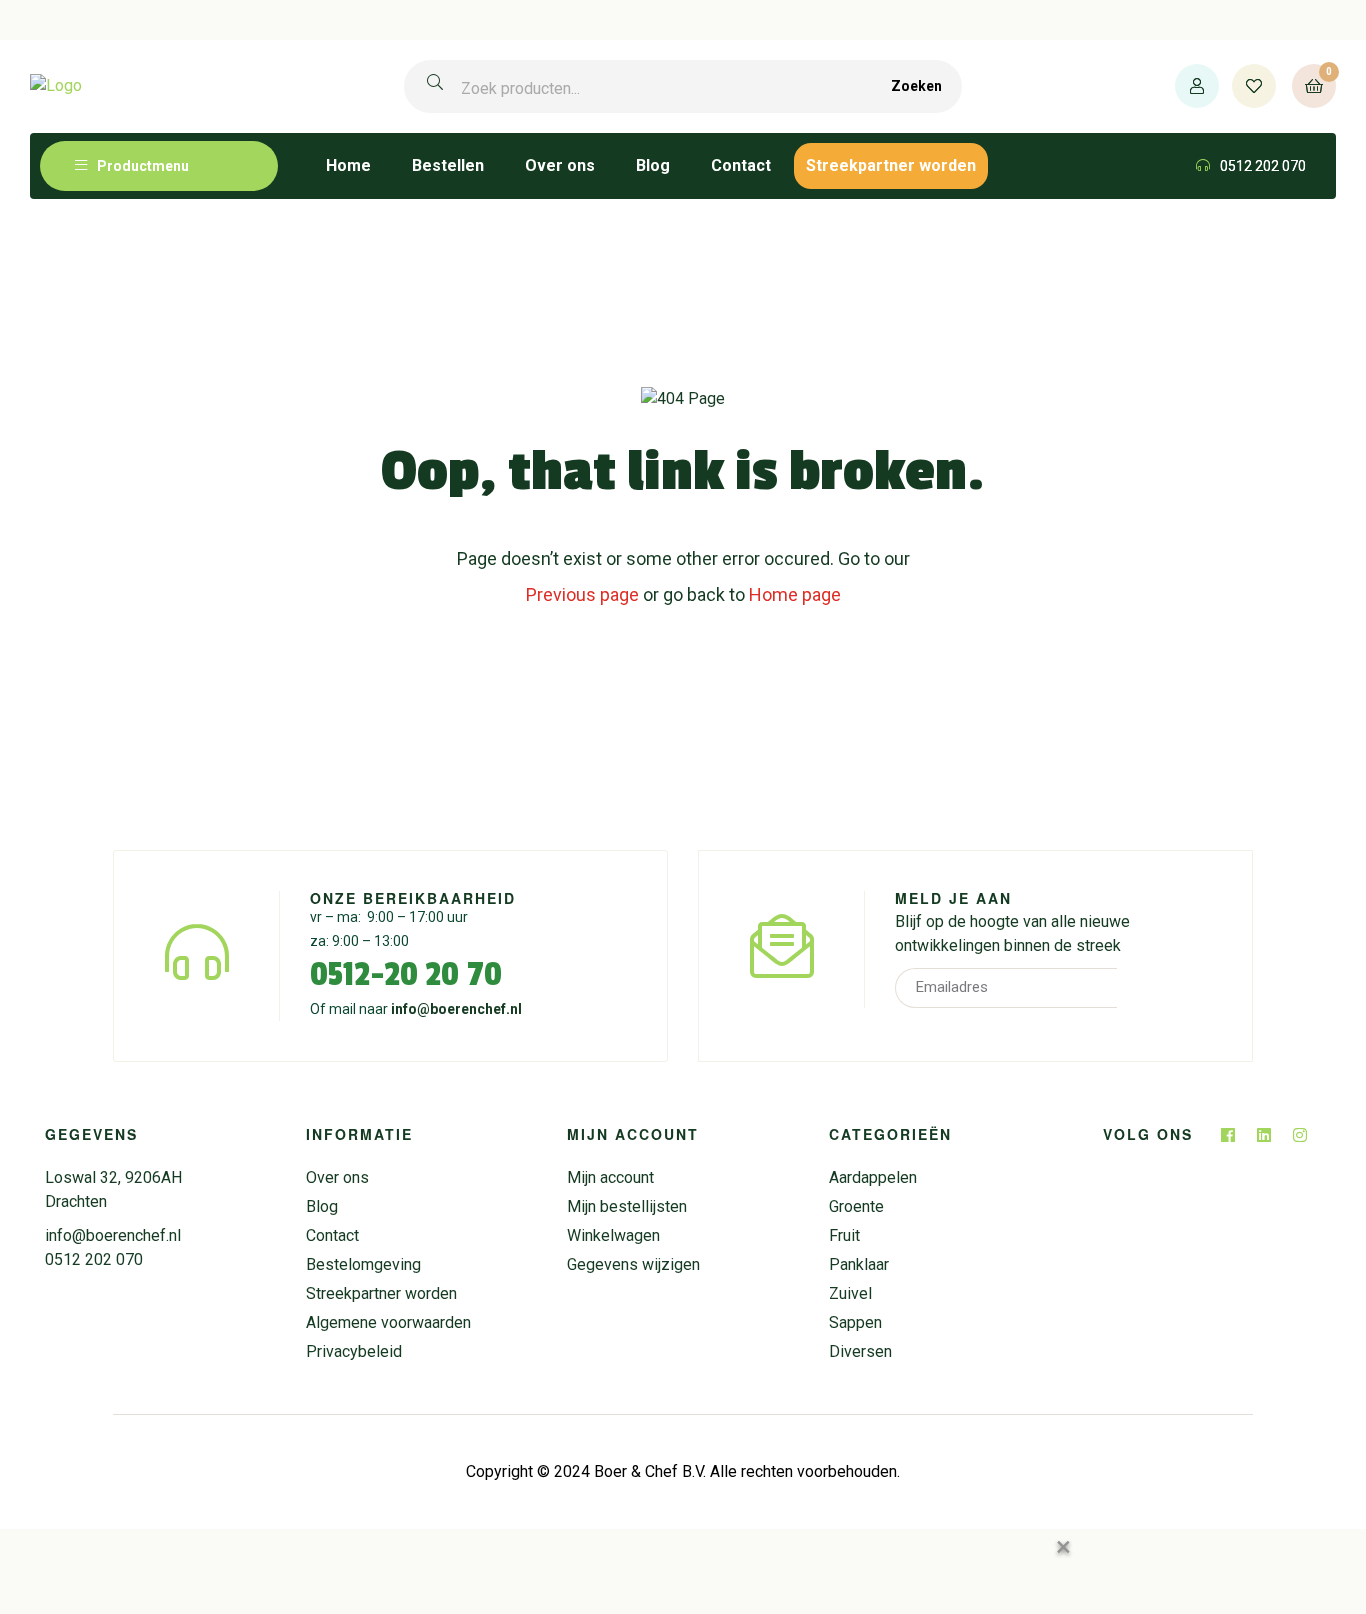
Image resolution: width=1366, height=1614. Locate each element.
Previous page (582, 594)
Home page (795, 594)
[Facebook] (1228, 1135)
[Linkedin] (1264, 1135)
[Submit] (1144, 988)
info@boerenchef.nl (456, 1009)
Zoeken (916, 86)
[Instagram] (1300, 1135)
